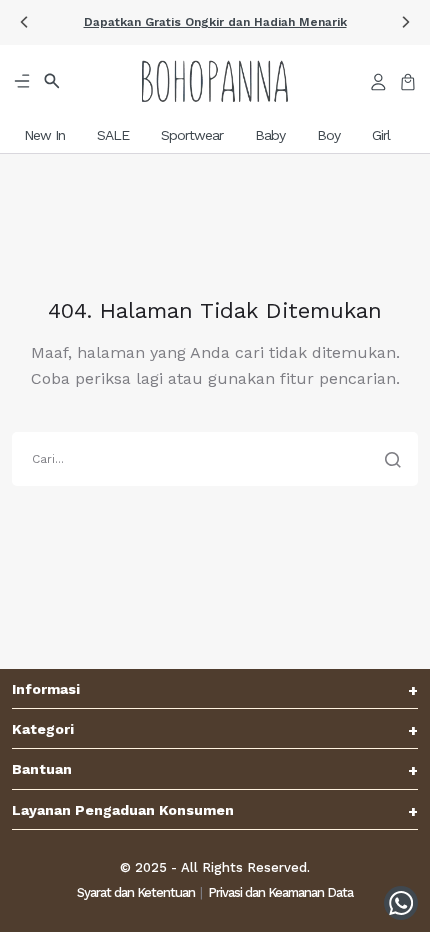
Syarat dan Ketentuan (136, 892)
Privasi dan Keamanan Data (280, 892)
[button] (215, 22)
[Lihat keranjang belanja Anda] (408, 81)
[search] (215, 459)
